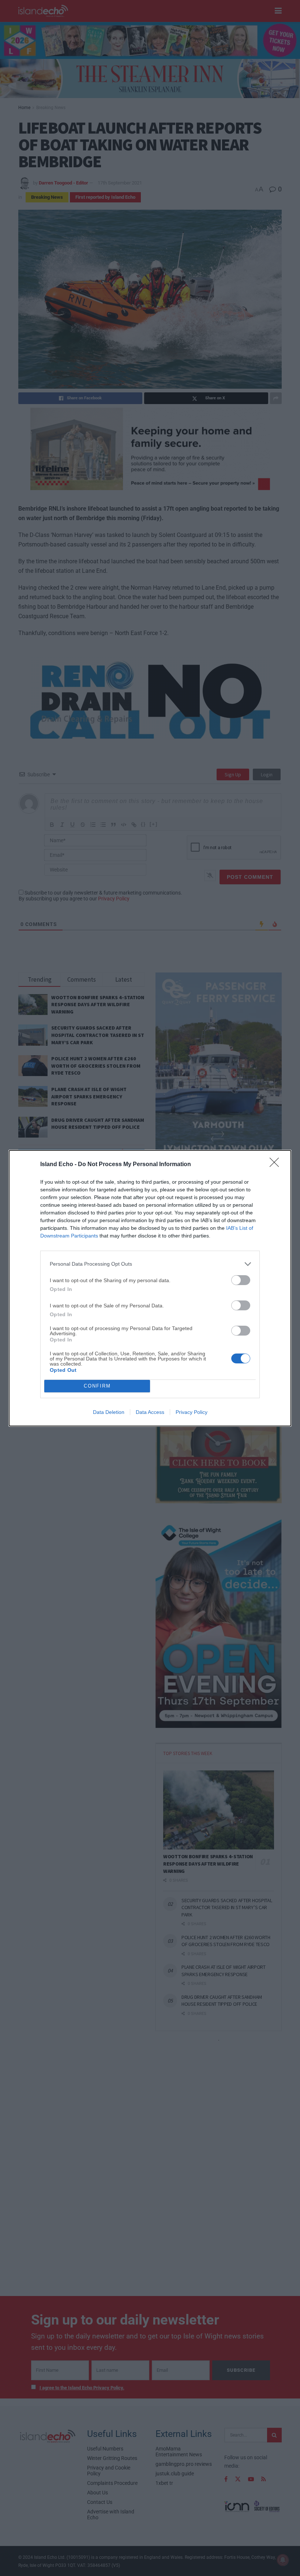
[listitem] (150, 1264)
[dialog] (150, 1288)
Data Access (150, 1412)
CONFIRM (97, 1386)
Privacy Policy (192, 1412)
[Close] (277, 1165)
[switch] (241, 1280)
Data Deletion (109, 1412)
